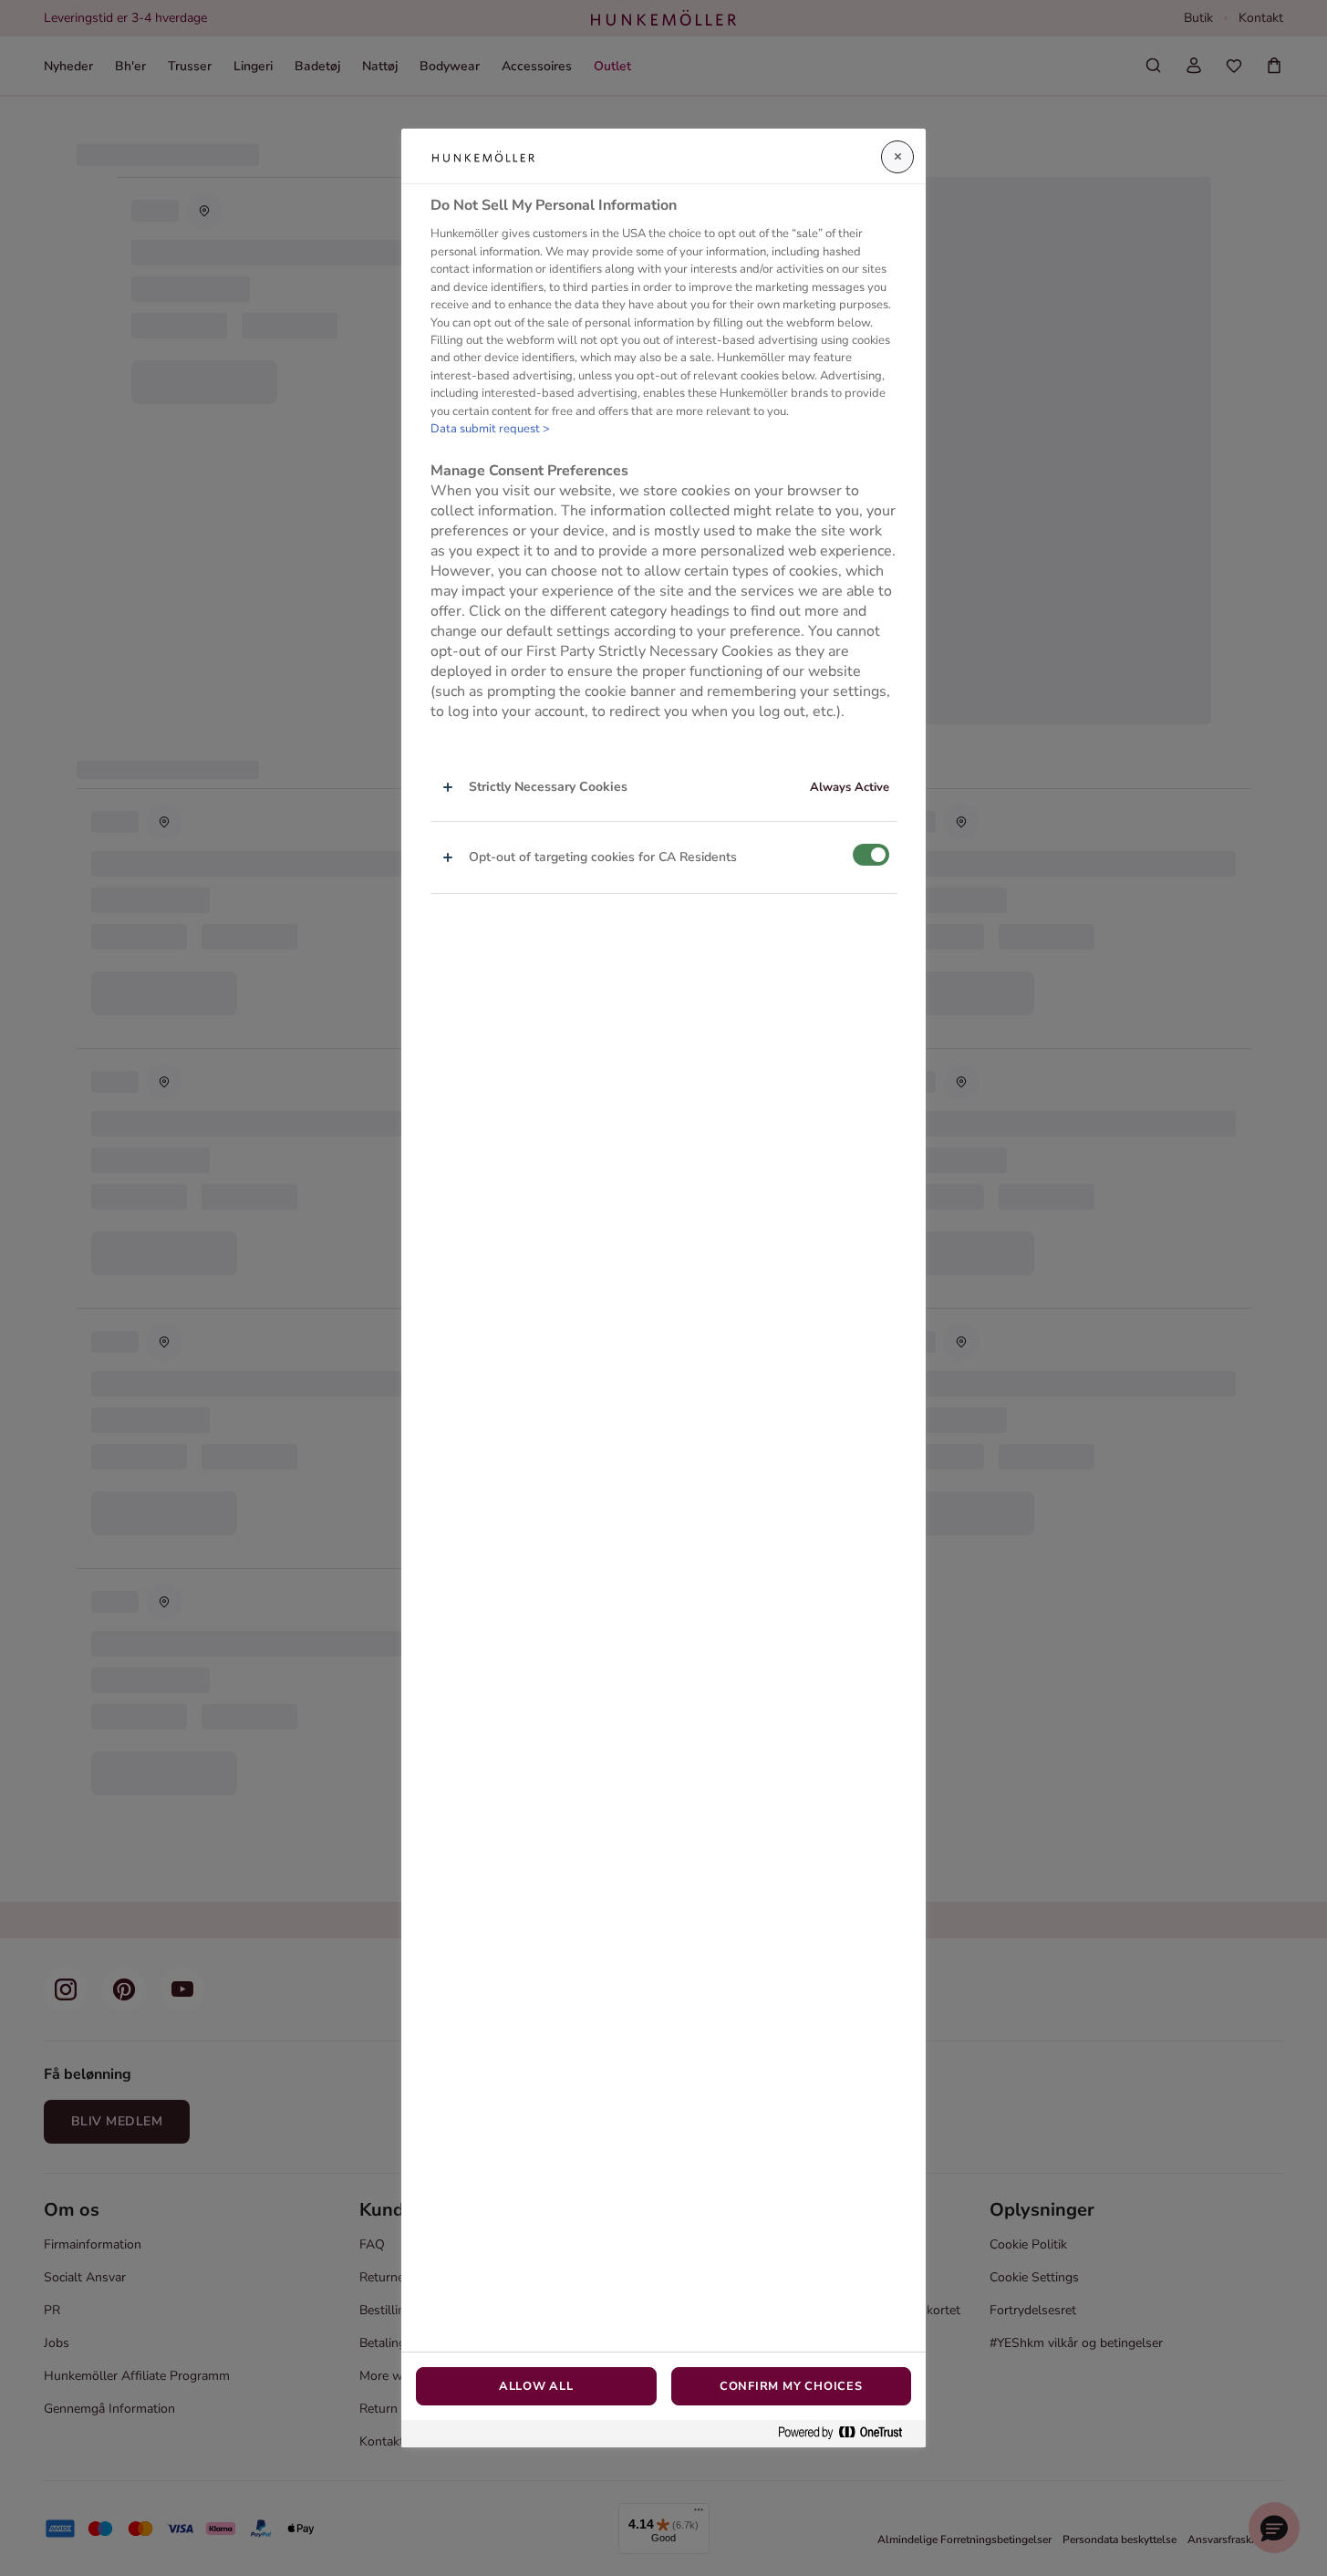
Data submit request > (490, 429)
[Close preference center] (897, 157)
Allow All (536, 2386)
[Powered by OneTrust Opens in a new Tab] (847, 2433)
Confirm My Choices (791, 2386)
